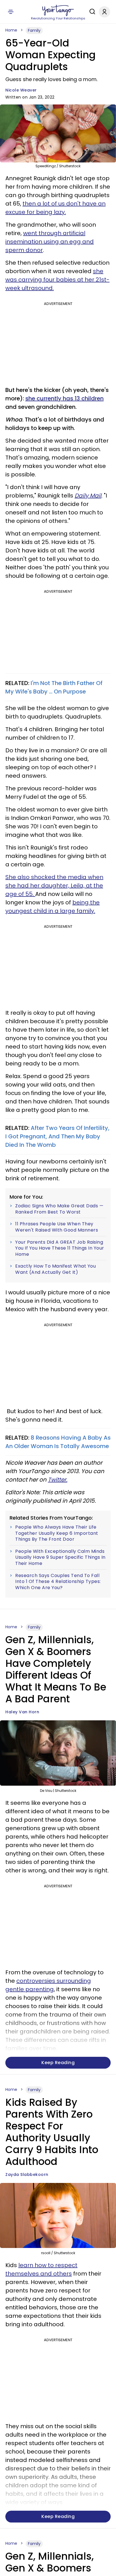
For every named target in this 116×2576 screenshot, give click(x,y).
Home (11, 30)
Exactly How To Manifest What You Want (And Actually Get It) (55, 1269)
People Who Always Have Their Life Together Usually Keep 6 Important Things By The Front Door (57, 1533)
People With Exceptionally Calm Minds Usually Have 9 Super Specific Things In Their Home (60, 1557)
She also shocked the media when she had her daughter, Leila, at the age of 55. (54, 886)
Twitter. (58, 1480)
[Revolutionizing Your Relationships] (58, 10)
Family (34, 30)
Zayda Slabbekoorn (27, 2174)
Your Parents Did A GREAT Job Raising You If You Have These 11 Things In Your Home (60, 1248)
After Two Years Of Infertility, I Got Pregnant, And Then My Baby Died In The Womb (57, 1136)
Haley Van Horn (22, 1712)
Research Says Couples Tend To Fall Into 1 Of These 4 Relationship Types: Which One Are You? (58, 1582)
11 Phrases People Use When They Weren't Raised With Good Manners (57, 1227)
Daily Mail (88, 496)
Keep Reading (58, 2063)
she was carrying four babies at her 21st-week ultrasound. (57, 280)
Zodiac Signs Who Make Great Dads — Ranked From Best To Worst (59, 1209)
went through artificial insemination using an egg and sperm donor (50, 242)
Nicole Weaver (21, 90)
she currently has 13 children (64, 398)
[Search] (91, 12)
